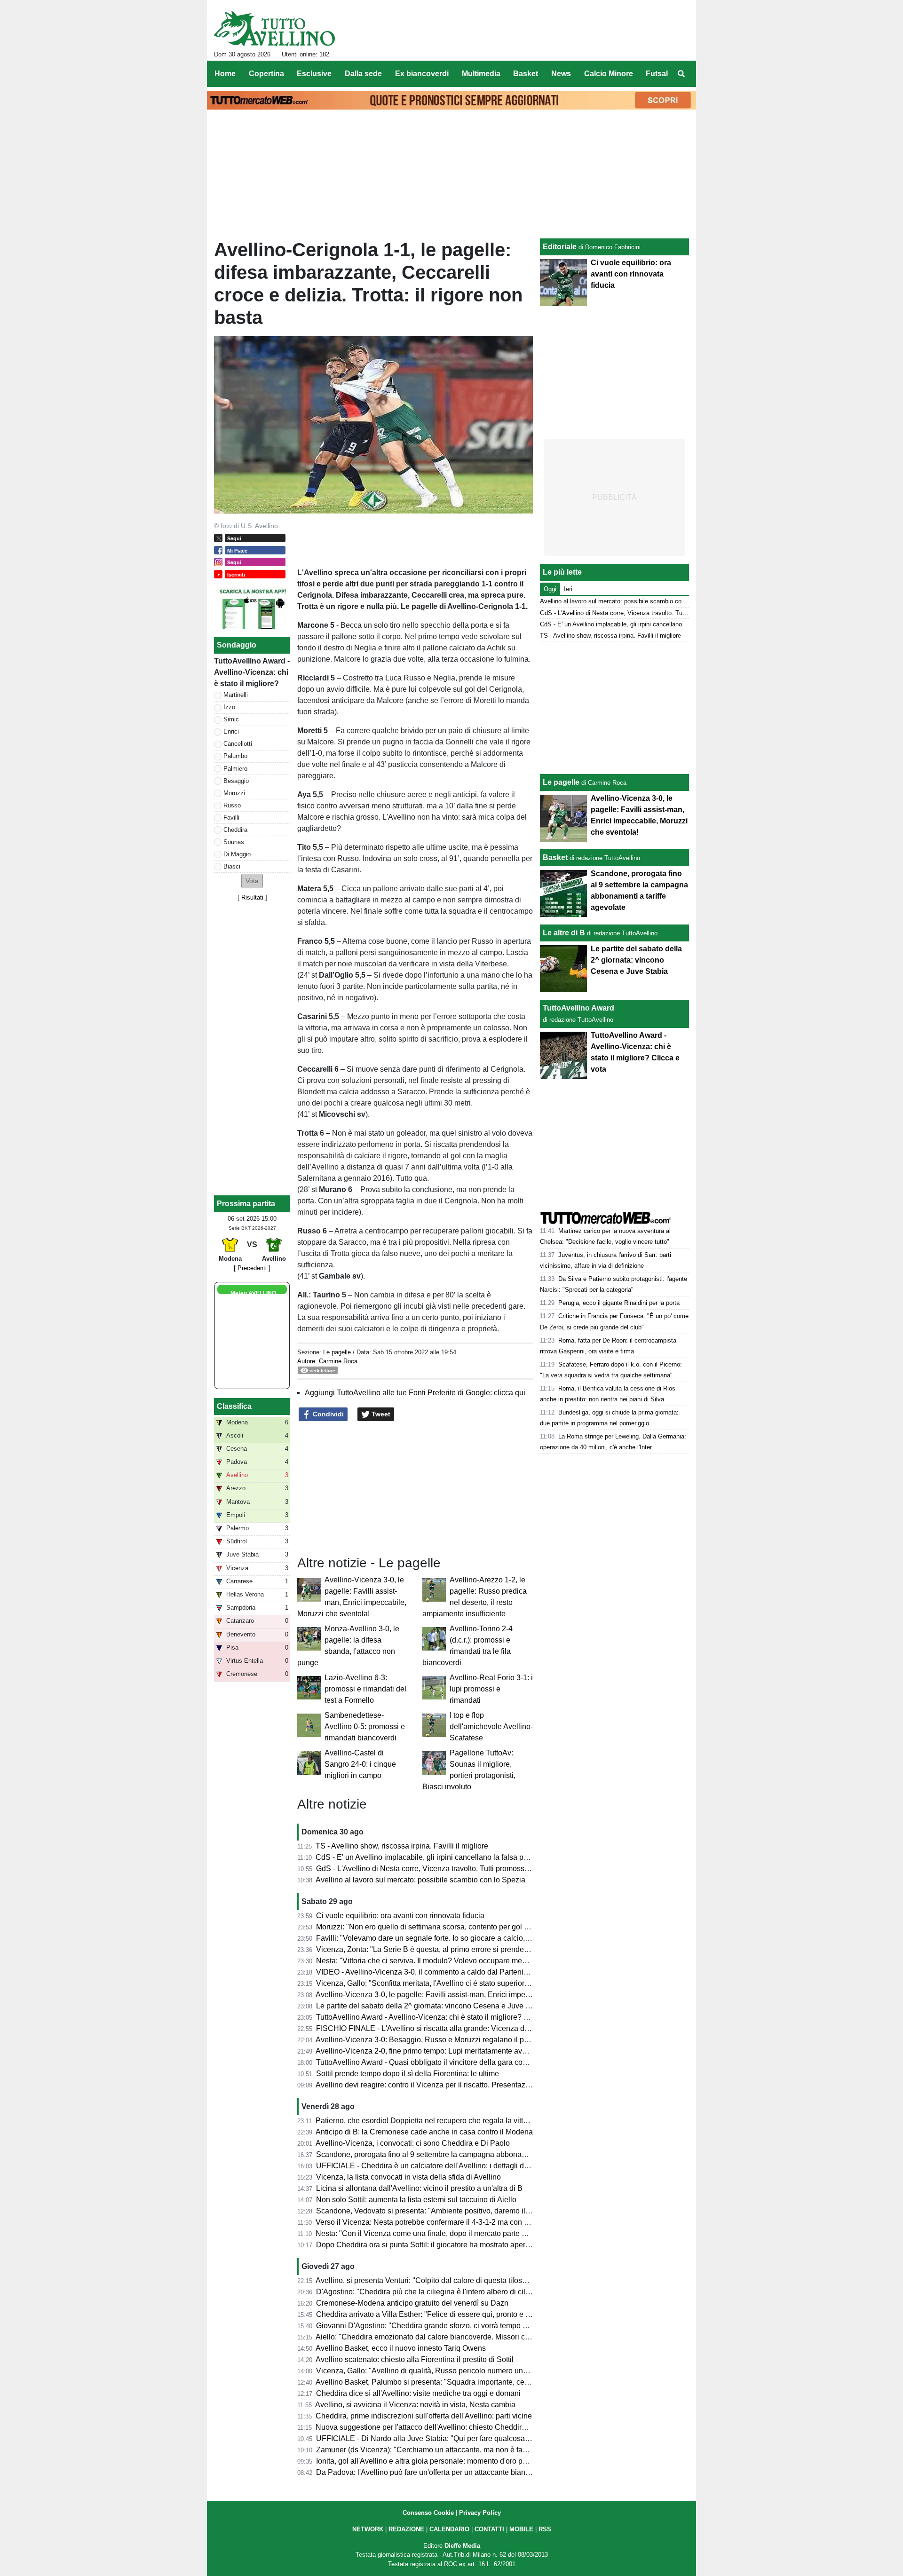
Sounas (234, 842)
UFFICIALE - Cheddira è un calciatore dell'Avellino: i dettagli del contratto (438, 2166)
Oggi (550, 589)
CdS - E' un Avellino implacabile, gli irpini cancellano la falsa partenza (432, 1857)
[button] (252, 881)
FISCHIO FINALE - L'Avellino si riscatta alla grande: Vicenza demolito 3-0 (439, 2028)
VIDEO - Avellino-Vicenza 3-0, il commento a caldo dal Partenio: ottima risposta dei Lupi (462, 1972)
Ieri (568, 589)
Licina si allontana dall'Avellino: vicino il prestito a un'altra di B (419, 2188)
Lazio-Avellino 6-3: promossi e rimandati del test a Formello (365, 1689)
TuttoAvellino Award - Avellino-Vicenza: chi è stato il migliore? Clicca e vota (441, 2017)
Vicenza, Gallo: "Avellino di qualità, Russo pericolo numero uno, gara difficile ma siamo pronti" (473, 2371)
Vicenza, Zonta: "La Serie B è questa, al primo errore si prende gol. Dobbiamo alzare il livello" (472, 1949)
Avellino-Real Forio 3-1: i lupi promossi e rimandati (491, 1689)
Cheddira (235, 830)
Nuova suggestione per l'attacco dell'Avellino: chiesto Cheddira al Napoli (437, 2427)
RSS (545, 2529)
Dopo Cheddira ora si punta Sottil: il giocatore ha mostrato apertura (427, 2245)
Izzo (229, 707)
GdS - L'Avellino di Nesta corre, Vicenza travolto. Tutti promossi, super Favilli (444, 1869)
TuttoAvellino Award (578, 1008)
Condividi (327, 1414)
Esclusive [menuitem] (314, 74)
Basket (555, 857)
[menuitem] (681, 74)
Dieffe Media (462, 2546)
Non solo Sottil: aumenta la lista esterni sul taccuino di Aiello (416, 2200)
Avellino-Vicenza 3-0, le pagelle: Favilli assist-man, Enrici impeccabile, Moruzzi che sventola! (471, 1995)
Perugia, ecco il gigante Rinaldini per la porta (619, 1303)
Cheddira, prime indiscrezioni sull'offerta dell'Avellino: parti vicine (424, 2416)
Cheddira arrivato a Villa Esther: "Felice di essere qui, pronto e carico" (432, 2314)
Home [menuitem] (225, 74)
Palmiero (235, 769)
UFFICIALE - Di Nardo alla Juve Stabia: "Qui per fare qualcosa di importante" (444, 2438)
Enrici (231, 731)
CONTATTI (489, 2529)
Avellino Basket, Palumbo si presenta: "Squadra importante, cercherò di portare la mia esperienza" (479, 2382)
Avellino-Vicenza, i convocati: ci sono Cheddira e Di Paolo (413, 2143)
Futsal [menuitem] (657, 74)
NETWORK (368, 2529)
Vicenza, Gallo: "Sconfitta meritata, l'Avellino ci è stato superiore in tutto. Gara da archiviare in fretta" (482, 1983)
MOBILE (521, 2529)
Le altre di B (564, 933)
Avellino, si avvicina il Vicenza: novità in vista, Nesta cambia (415, 2405)
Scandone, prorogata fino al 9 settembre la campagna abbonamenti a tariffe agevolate (459, 2154)
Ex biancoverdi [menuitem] (422, 74)
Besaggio (236, 781)
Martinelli (236, 695)
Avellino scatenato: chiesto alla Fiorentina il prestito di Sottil (415, 2359)
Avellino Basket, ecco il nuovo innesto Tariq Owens (401, 2348)
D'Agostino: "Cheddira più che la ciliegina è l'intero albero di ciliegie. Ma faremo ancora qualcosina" (482, 2292)
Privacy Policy (480, 2513)
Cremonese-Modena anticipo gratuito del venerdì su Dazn (412, 2303)
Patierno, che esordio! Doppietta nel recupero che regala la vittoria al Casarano (447, 2121)
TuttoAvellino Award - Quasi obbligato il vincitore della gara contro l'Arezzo (440, 2062)
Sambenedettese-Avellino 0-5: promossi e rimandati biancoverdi (365, 1727)
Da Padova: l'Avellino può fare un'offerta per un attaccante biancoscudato (438, 2472)
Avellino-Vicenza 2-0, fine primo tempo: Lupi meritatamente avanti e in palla (441, 2051)
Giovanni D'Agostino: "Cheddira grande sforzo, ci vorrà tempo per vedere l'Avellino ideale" (466, 2326)
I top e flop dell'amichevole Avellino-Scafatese (491, 1727)
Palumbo (235, 756)
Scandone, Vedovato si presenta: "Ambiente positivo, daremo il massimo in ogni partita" (462, 2211)
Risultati (252, 897)
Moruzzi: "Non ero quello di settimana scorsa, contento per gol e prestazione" (444, 1927)
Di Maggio (237, 854)
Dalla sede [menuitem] (363, 74)
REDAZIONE (406, 2529)
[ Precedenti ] (252, 1268)
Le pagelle (337, 1352)
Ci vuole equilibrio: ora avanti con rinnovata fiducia (400, 1916)
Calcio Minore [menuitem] (609, 74)
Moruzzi (234, 793)
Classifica (234, 1406)
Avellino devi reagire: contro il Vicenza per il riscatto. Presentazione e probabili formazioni (465, 2085)
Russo (232, 805)
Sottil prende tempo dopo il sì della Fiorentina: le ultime (408, 2074)
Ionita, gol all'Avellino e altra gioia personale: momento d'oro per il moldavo (441, 2461)
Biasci (232, 866)
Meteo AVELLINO (253, 1293)
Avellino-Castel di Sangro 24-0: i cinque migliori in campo (360, 1764)
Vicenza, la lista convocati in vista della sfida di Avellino (408, 2177)
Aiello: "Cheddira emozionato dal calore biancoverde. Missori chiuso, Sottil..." (444, 2337)
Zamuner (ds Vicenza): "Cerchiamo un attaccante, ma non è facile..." (429, 2450)
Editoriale (560, 247)
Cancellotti (238, 744)
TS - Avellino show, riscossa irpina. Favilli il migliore (402, 1846)
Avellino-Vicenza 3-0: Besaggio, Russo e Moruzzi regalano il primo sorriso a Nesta (453, 2040)
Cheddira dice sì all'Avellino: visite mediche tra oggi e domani (418, 2393)
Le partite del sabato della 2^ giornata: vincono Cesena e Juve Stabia (432, 2006)
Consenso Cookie (428, 2513)
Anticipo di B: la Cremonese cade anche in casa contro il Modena (424, 2132)
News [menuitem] (561, 74)
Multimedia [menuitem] (481, 74)
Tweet (380, 1414)
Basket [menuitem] (526, 74)
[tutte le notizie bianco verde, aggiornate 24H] (274, 29)
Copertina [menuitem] (266, 74)
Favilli (231, 818)
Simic (231, 719)
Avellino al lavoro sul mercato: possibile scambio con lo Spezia (420, 1880)
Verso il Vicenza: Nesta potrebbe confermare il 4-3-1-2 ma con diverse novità (443, 2222)
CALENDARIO (449, 2529)
